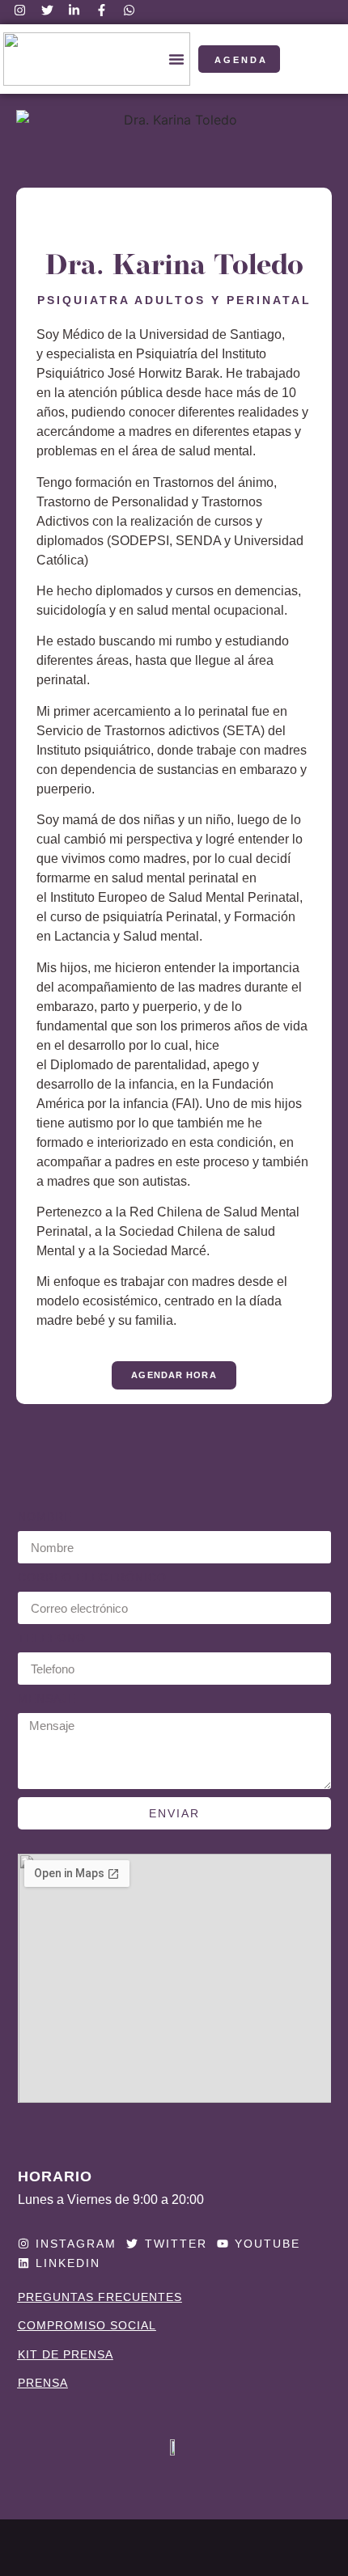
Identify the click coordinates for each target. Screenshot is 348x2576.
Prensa (43, 2383)
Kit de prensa (66, 2354)
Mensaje (47, 1699)
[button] (176, 59)
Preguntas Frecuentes (100, 2297)
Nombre (45, 1517)
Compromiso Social (87, 2325)
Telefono (52, 1638)
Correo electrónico (92, 1578)
